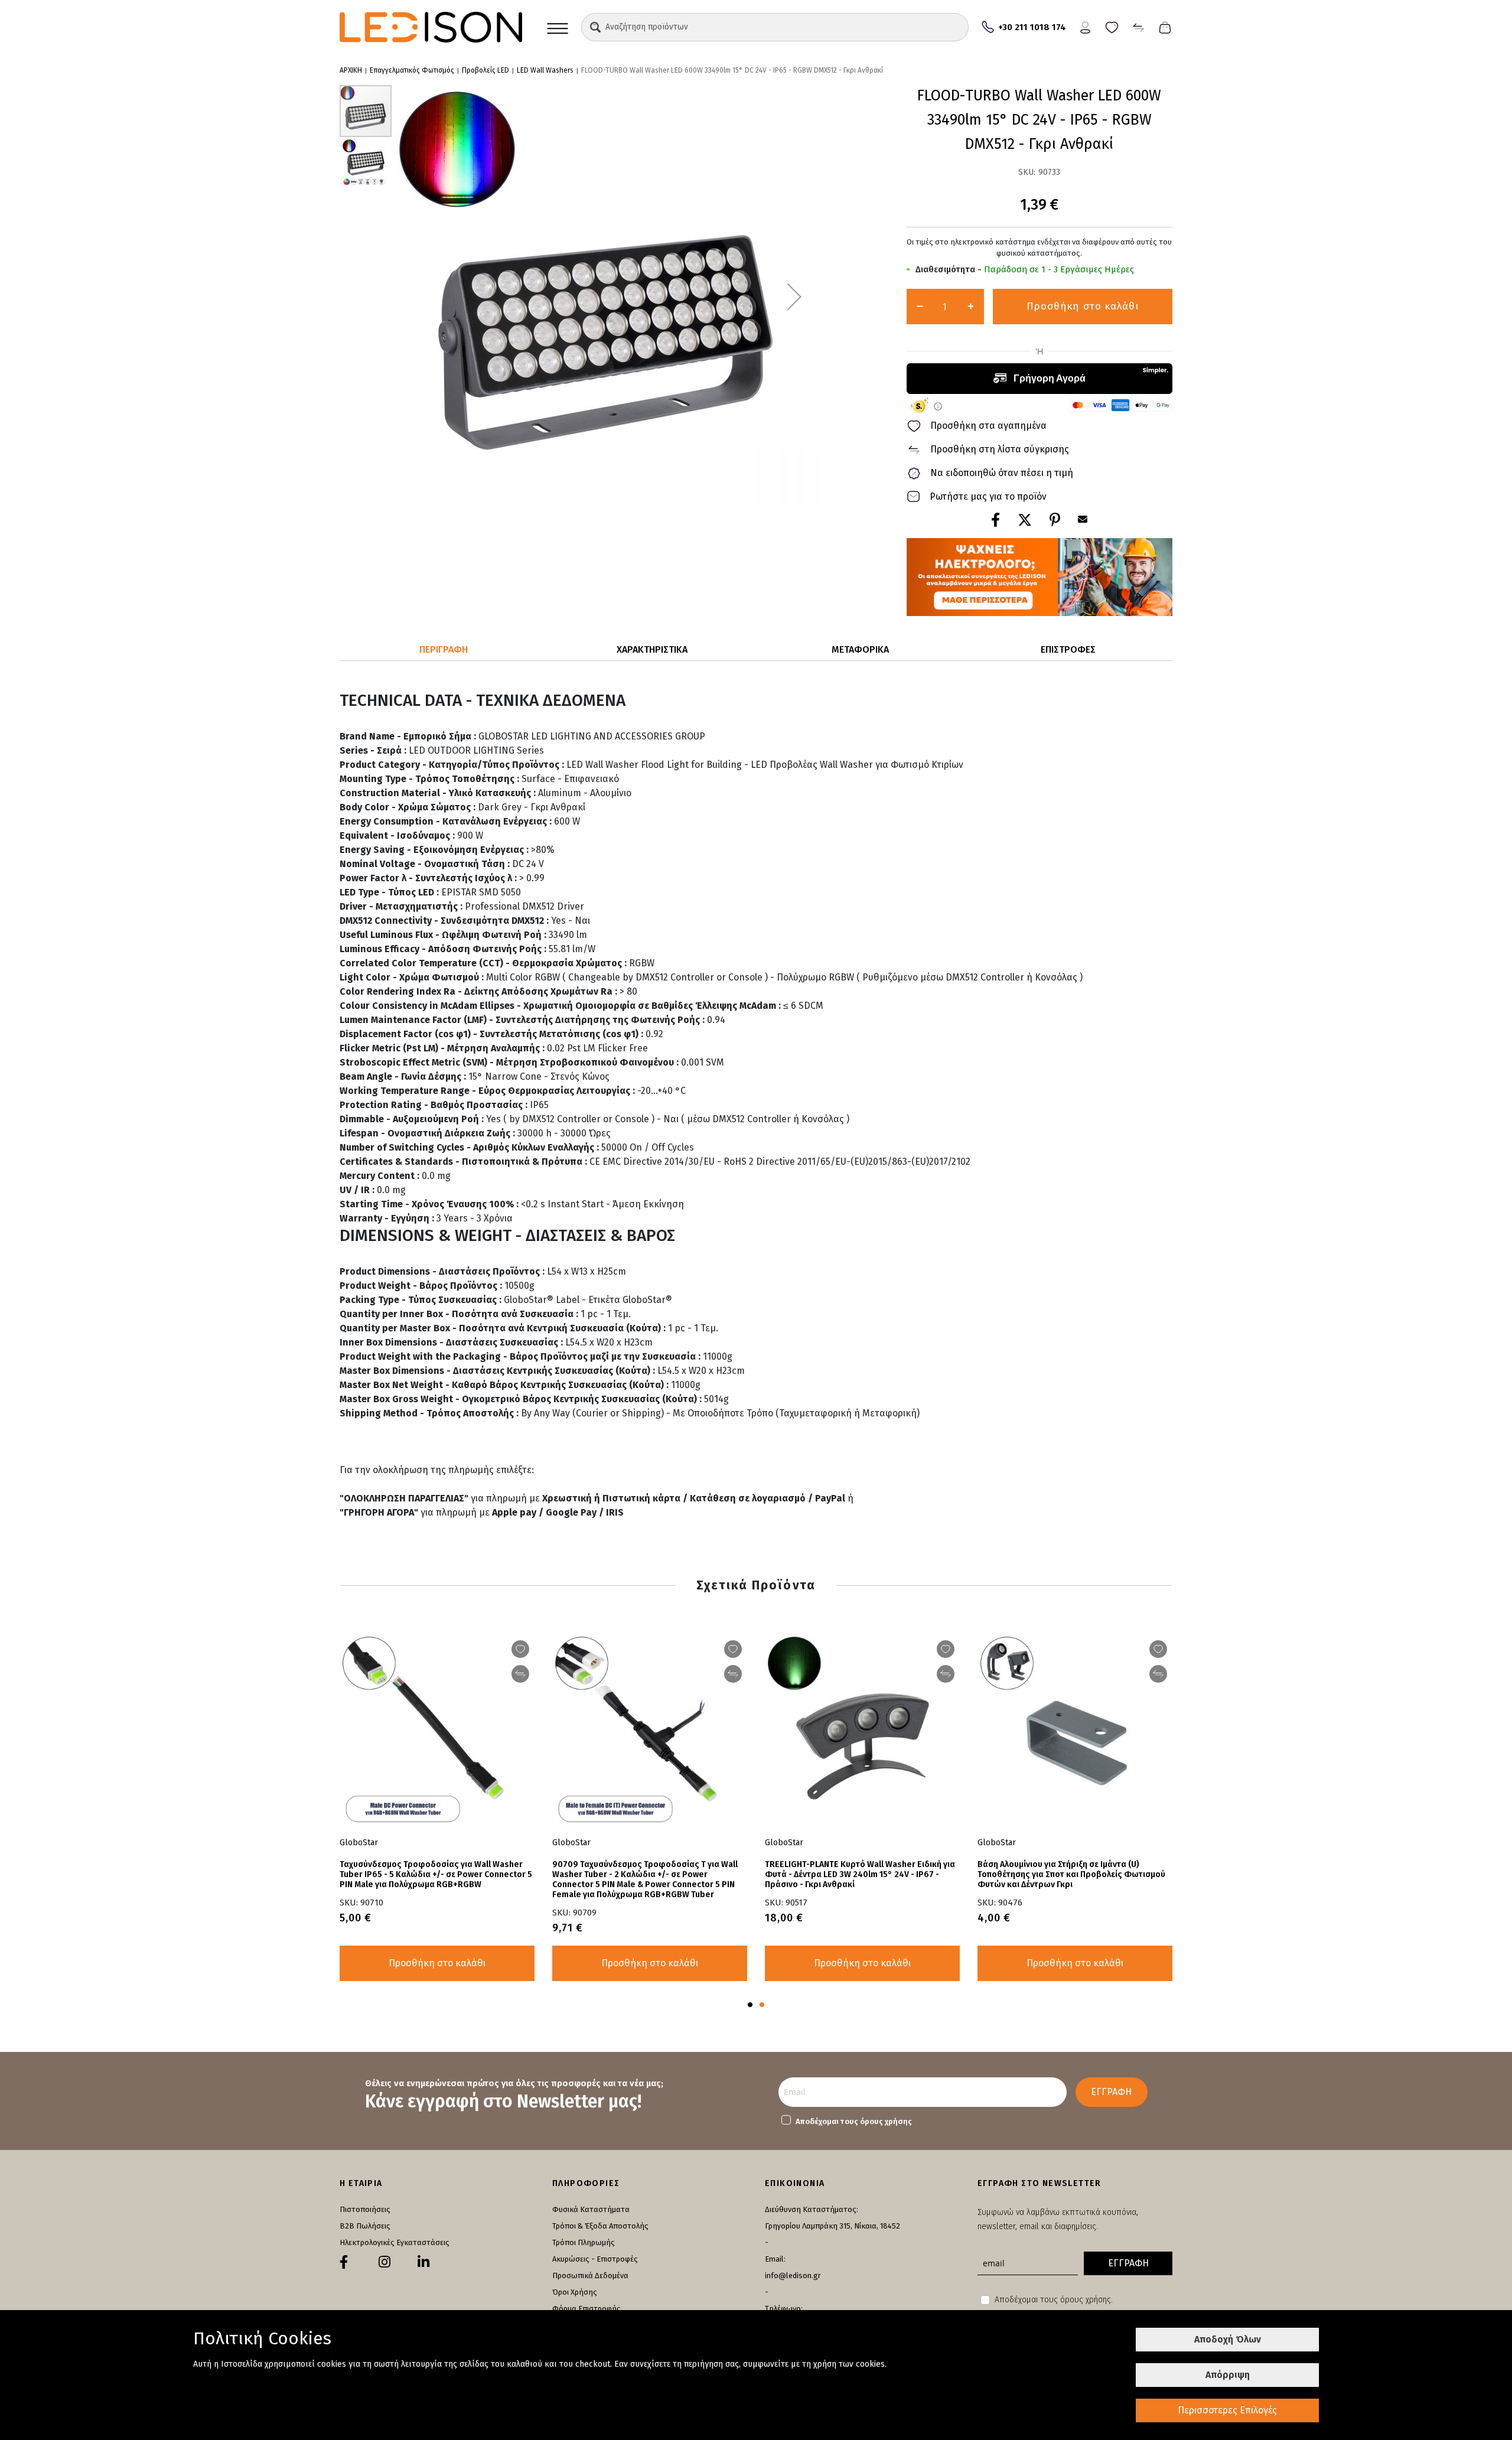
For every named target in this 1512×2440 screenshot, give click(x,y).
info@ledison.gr (793, 2276)
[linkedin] (423, 2262)
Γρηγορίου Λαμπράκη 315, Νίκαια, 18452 (832, 2226)
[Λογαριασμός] (1085, 26)
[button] (595, 27)
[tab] (444, 650)
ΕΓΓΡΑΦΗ (1111, 2092)
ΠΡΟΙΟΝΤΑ (558, 27)
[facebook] (344, 2262)
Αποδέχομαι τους (854, 2121)
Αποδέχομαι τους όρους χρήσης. (1054, 2300)
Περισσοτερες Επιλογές (1227, 2410)
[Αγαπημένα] (1112, 26)
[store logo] (431, 27)
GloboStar (784, 1843)
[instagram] (384, 2262)
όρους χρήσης (886, 2121)
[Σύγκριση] (1138, 26)
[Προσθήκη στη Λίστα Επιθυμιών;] (946, 1649)
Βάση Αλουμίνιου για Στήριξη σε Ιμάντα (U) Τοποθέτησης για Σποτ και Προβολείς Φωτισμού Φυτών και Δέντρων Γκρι (1071, 1874)
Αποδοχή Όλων (1228, 2339)
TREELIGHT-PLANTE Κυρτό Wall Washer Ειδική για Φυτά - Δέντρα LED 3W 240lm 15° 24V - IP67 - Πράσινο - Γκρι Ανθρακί (860, 1874)
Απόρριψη (1228, 2375)
